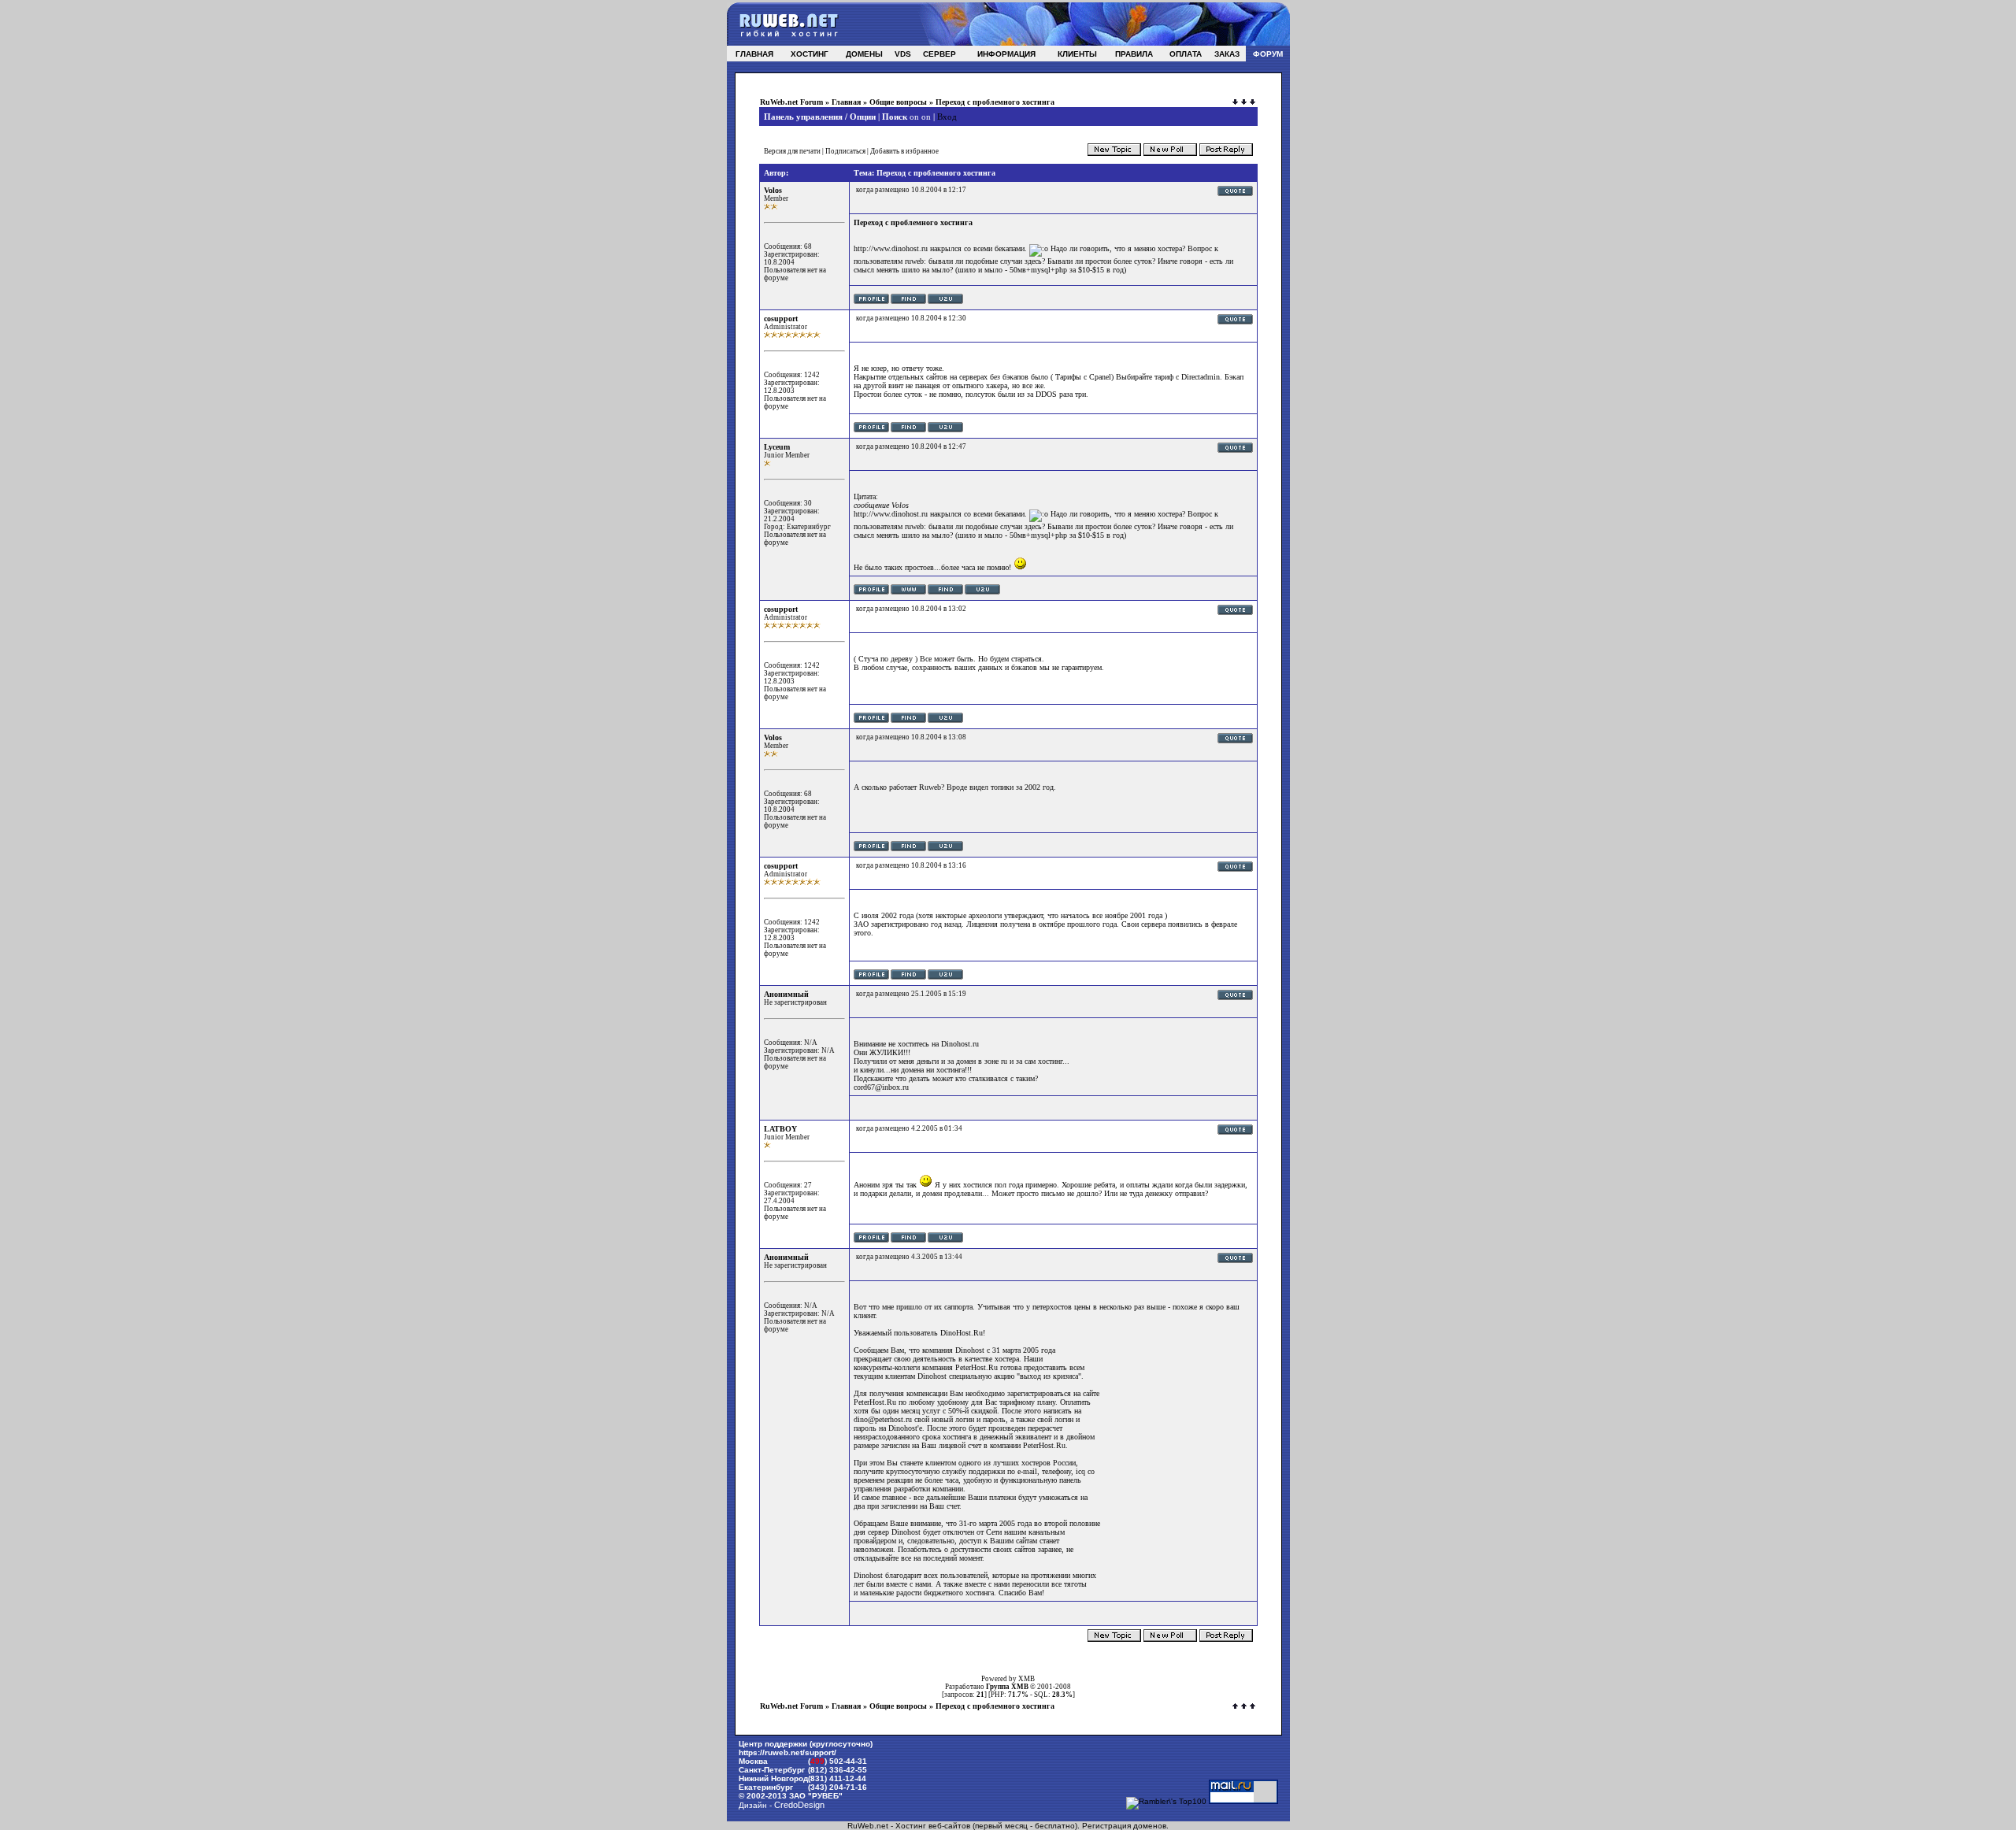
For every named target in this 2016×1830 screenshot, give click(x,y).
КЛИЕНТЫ (1077, 54)
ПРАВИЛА (1134, 54)
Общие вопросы (898, 102)
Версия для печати (792, 151)
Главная (846, 102)
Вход (947, 117)
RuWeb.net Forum (791, 102)
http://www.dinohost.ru (891, 248)
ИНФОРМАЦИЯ (1006, 54)
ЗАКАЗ (1227, 54)
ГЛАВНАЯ (754, 54)
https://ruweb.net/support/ (787, 1752)
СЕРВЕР (939, 54)
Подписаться (845, 151)
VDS (903, 54)
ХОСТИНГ (810, 54)
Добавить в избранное (904, 151)
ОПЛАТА (1186, 54)
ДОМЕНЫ (864, 54)
